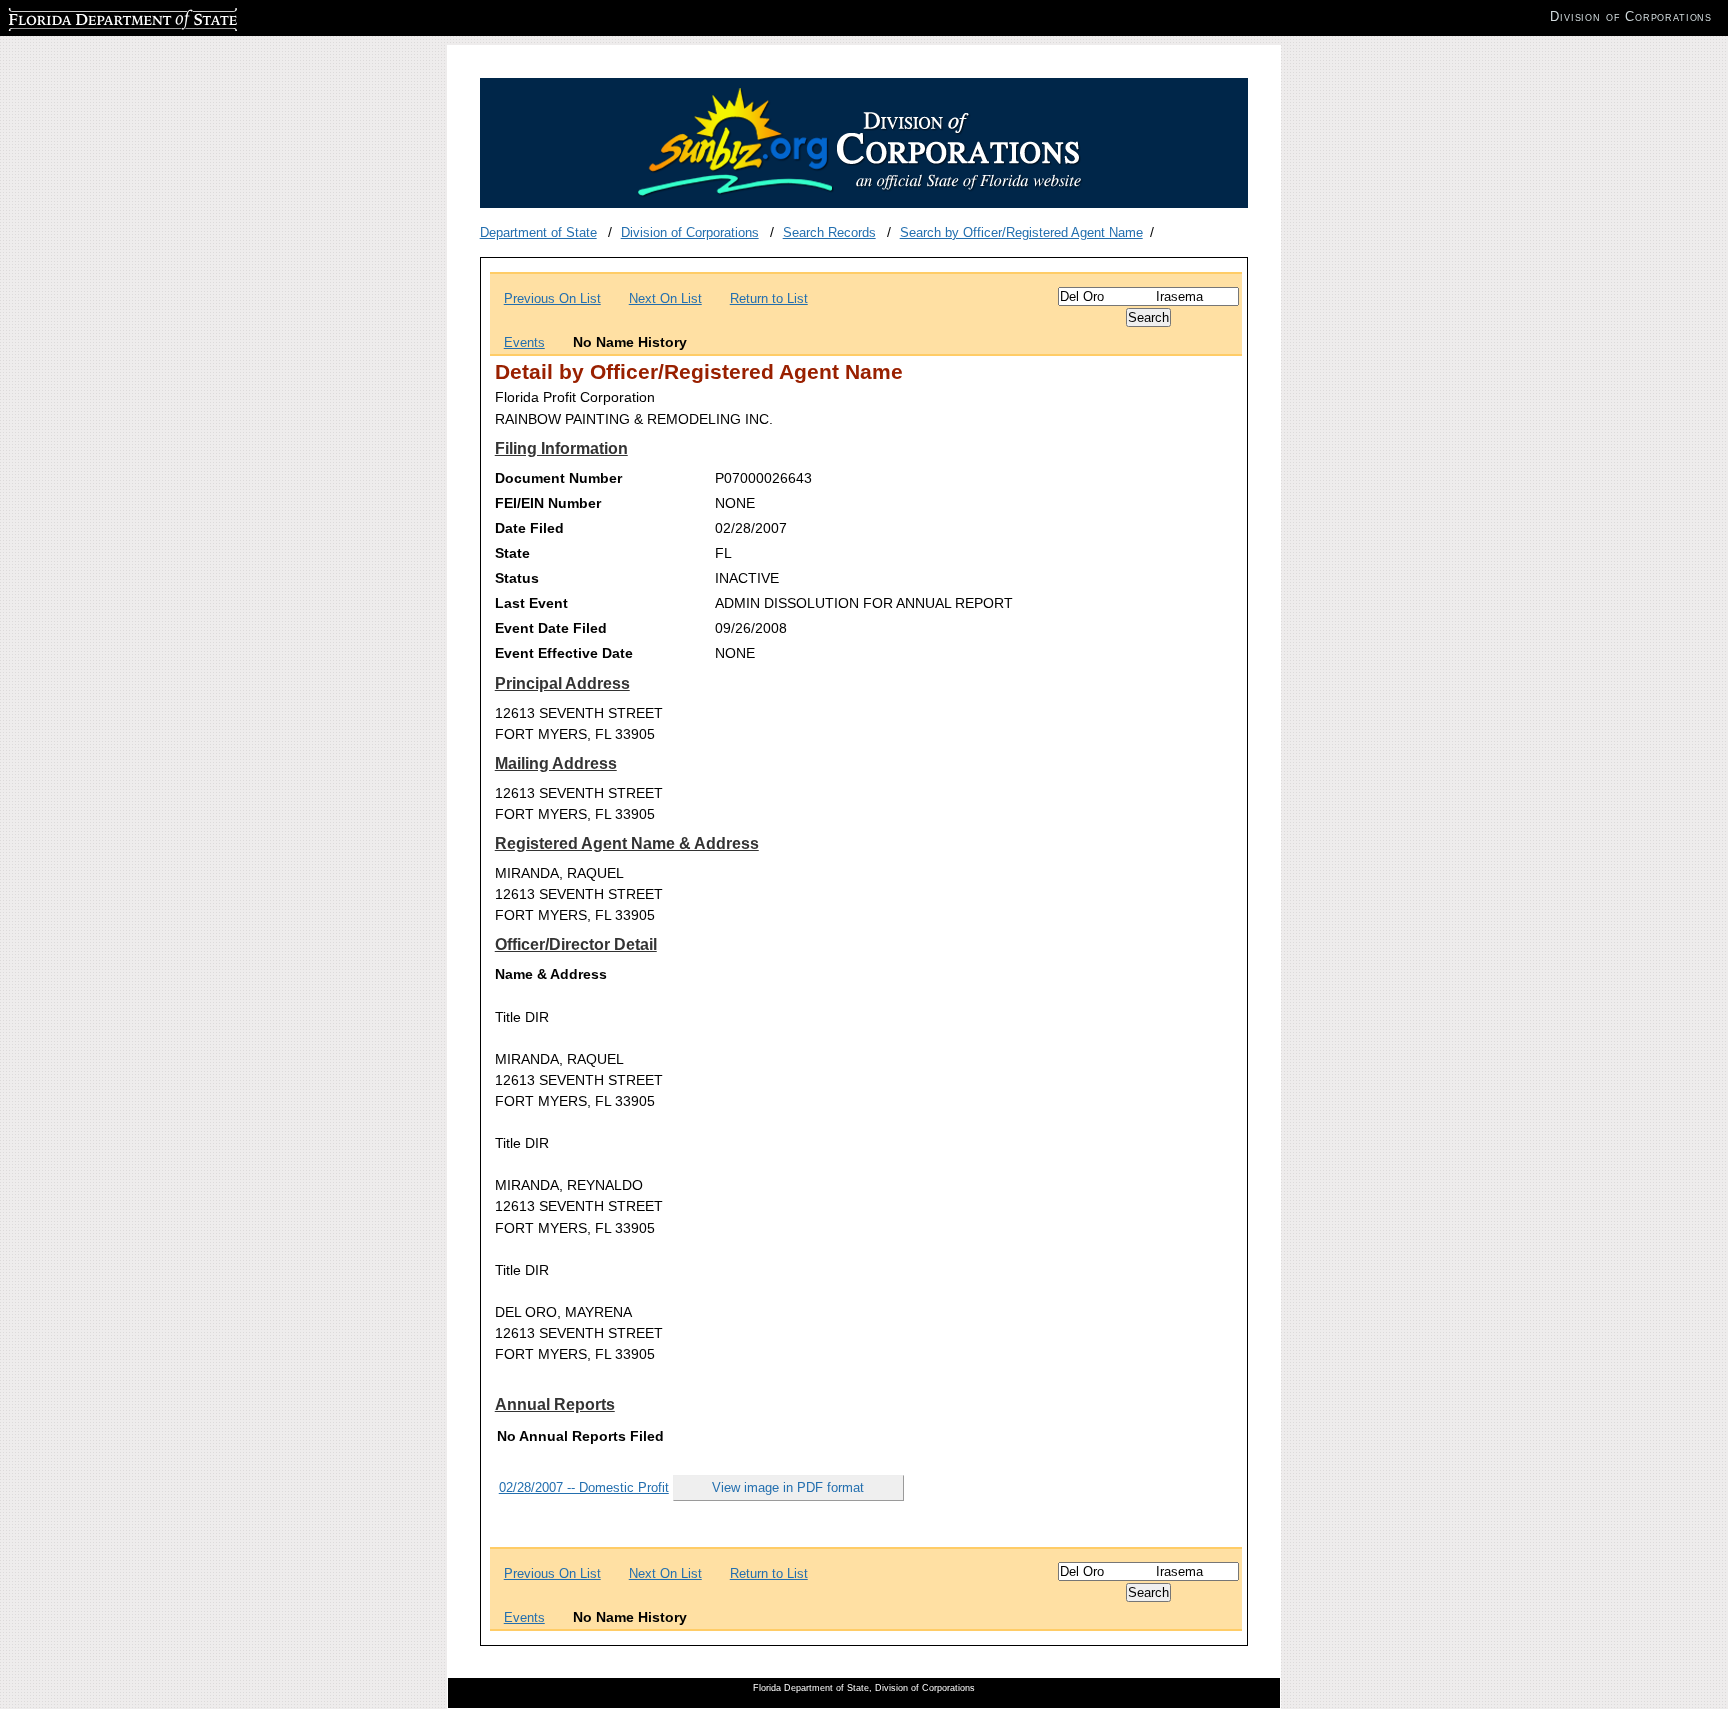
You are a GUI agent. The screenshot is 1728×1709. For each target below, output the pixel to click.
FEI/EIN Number (548, 503)
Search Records (829, 232)
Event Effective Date (564, 653)
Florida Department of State (88, 16)
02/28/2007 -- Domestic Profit (584, 1487)
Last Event (531, 603)
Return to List (769, 298)
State (512, 553)
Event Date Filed (551, 628)
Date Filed (529, 528)
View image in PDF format (788, 1487)
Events (524, 342)
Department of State (538, 232)
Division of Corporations (690, 232)
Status (517, 578)
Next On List (665, 298)
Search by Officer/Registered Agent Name (1021, 232)
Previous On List (552, 298)
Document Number (558, 478)
